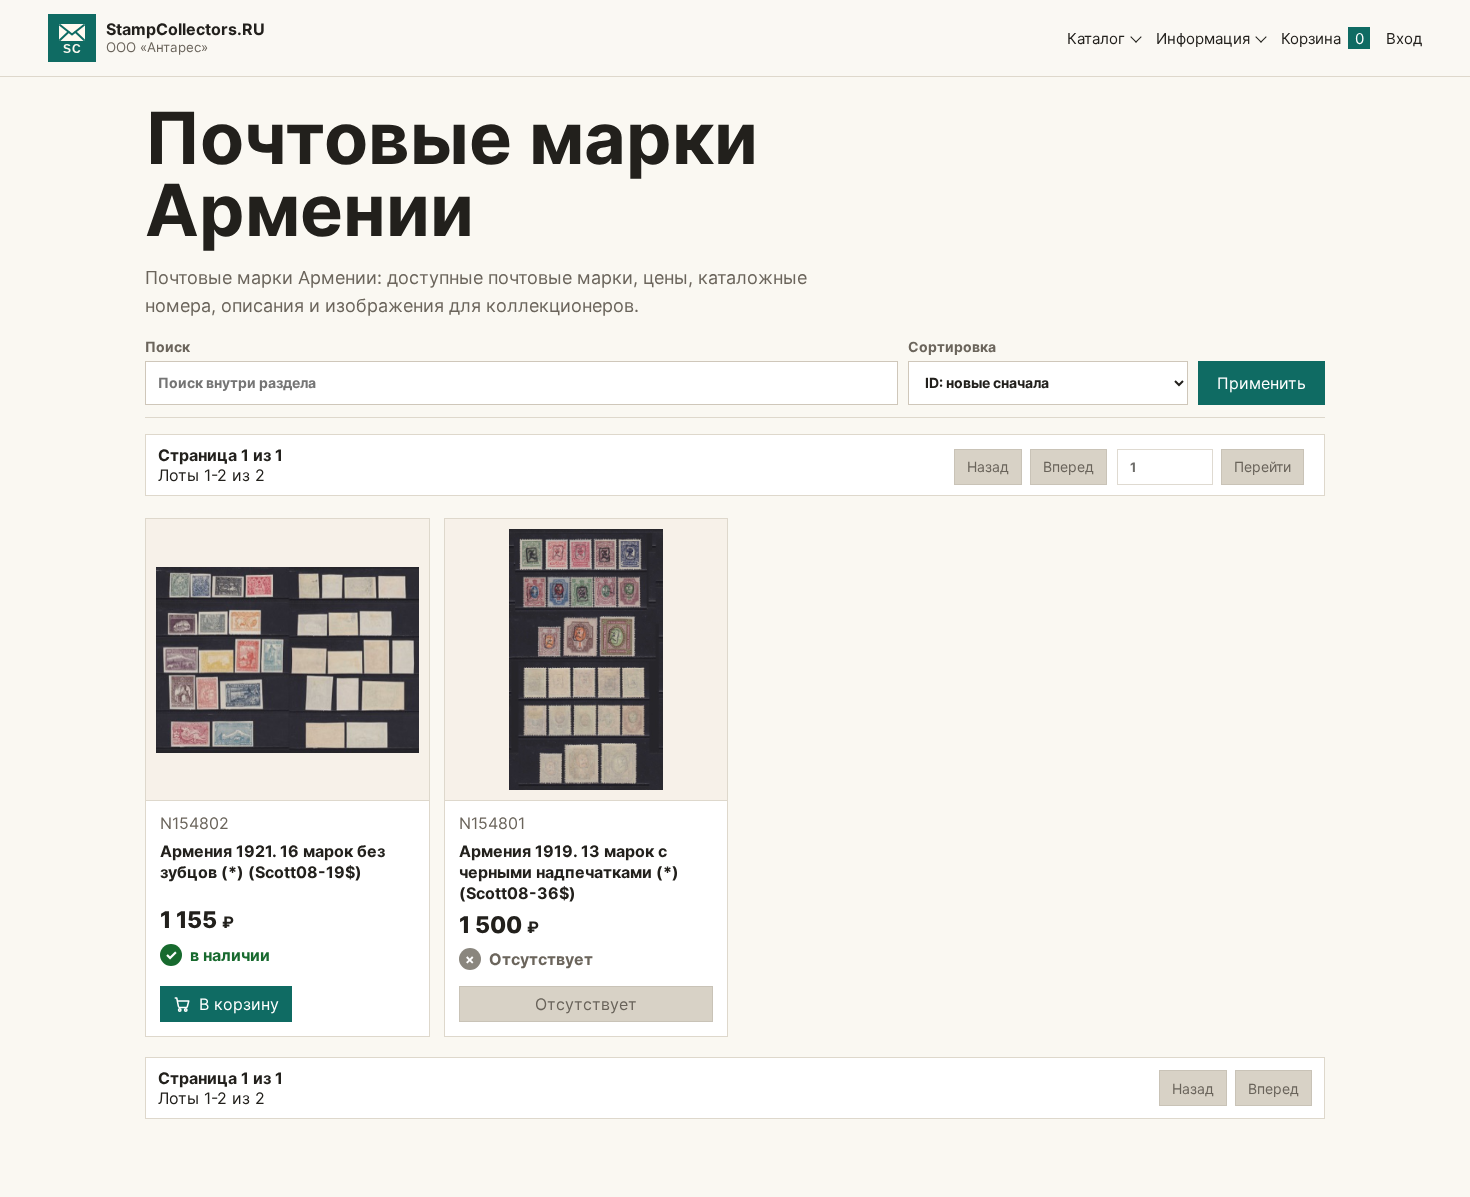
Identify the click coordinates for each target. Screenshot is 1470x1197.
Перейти (1262, 466)
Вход (1404, 38)
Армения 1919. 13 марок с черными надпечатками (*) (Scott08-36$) (569, 872)
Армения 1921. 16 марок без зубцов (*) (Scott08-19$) (272, 861)
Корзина (1322, 38)
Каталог (1096, 38)
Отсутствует (586, 1004)
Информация (1203, 38)
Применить (1261, 383)
